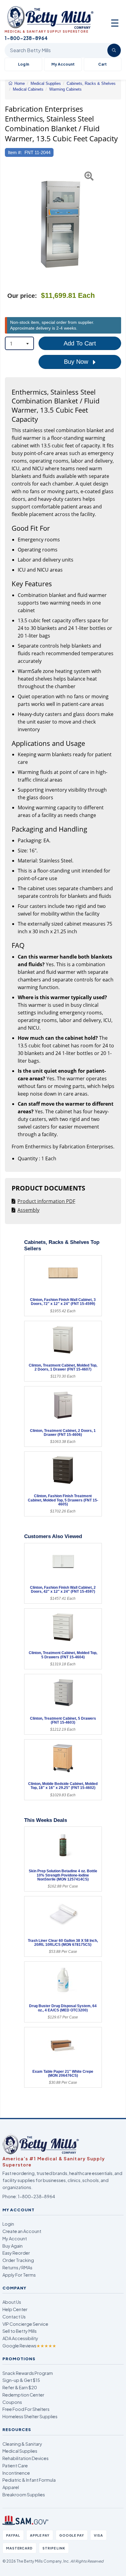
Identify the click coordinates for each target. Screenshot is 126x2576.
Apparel (11, 2487)
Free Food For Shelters (26, 2409)
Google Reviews (29, 2346)
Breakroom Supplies (24, 2495)
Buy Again (13, 2246)
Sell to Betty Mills (20, 2331)
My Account (63, 64)
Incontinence (16, 2473)
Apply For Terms (19, 2275)
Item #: (15, 152)
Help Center (15, 2309)
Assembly (28, 1210)
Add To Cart (80, 343)
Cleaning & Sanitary (22, 2444)
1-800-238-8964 (36, 2196)
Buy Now (77, 362)
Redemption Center (23, 2395)
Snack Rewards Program (28, 2373)
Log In (24, 64)
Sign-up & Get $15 (21, 2380)
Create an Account (22, 2231)
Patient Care (15, 2466)
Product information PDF (46, 1201)
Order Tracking (18, 2260)
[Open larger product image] (60, 223)
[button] (9, 223)
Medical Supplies (20, 2451)
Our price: (22, 296)
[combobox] (19, 343)
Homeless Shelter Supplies (30, 2416)
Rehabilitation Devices (26, 2458)
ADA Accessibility (20, 2338)
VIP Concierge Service (25, 2324)
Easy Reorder (16, 2253)
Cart (102, 64)
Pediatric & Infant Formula (29, 2480)
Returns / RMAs (17, 2267)
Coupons (12, 2402)
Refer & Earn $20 (20, 2387)
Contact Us (14, 2317)
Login (8, 2224)
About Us (12, 2302)
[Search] (114, 50)
